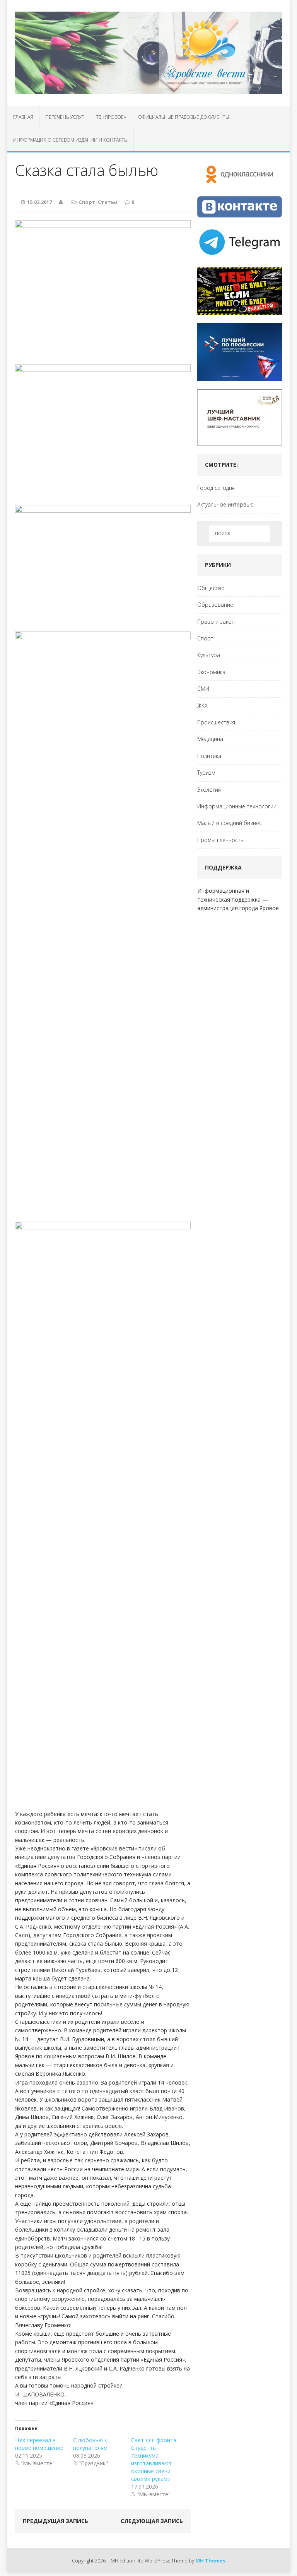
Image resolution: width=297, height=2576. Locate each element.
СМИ (203, 689)
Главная (23, 117)
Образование (215, 605)
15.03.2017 (39, 202)
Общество (211, 588)
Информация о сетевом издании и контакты (70, 140)
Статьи (108, 202)
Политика (209, 756)
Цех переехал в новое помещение (39, 2444)
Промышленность (220, 840)
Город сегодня (216, 488)
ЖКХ (202, 706)
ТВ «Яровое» (111, 117)
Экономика (211, 672)
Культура (209, 655)
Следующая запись (152, 2521)
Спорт (87, 202)
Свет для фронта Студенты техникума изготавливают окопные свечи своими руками (154, 2459)
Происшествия (216, 722)
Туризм (206, 773)
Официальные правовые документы (183, 117)
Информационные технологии (237, 806)
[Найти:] (240, 534)
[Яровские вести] (148, 53)
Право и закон (216, 622)
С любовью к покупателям (90, 2444)
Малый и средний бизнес (230, 823)
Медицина (210, 739)
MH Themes (210, 2561)
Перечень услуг (65, 117)
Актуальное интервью (225, 504)
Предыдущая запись (55, 2521)
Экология (209, 790)
